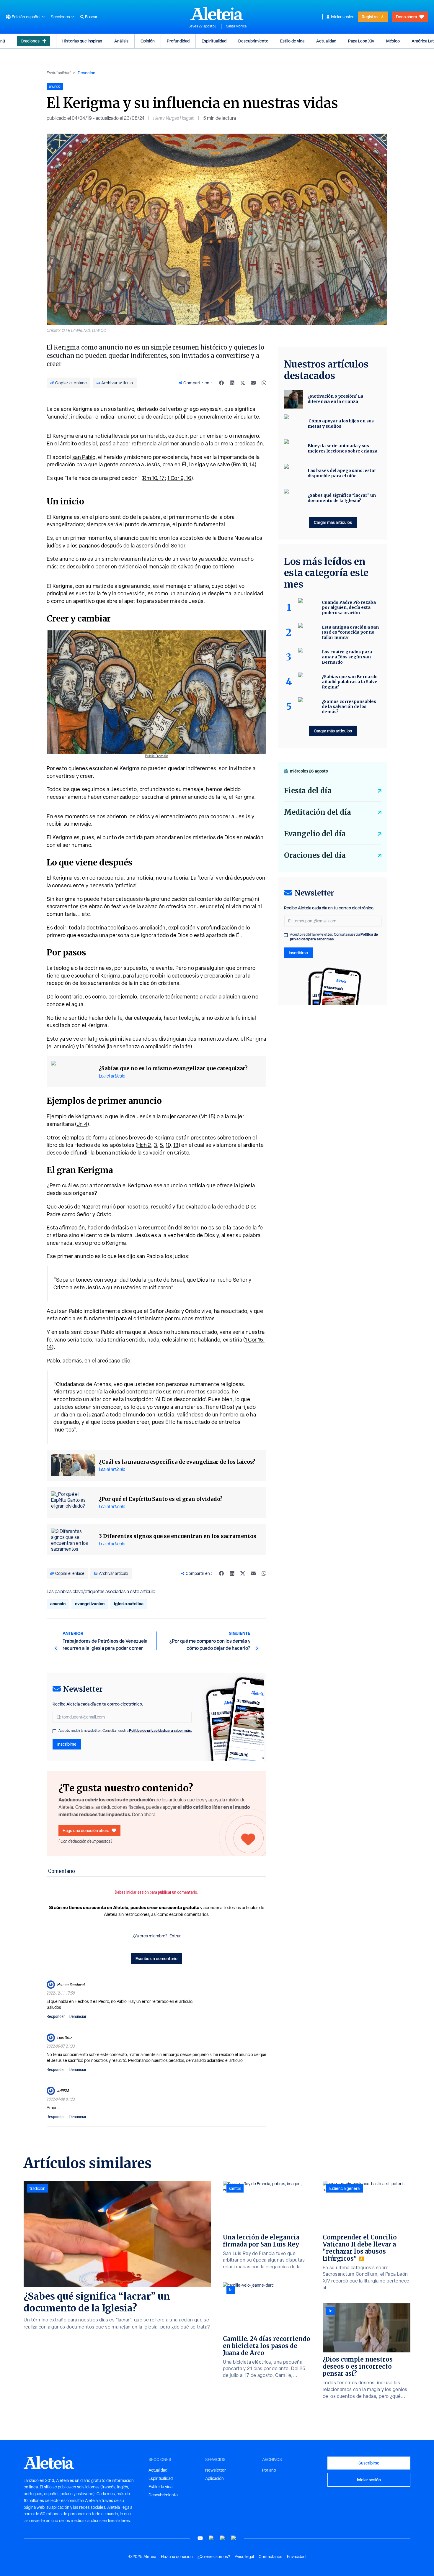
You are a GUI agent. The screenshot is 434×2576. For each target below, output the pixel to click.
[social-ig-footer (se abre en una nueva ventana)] (234, 2538)
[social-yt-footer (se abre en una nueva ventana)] (200, 2538)
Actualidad (326, 41)
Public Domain (156, 756)
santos (235, 2188)
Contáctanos (270, 2557)
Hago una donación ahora (86, 1830)
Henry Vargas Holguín (174, 118)
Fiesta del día (308, 791)
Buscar (91, 17)
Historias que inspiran (82, 41)
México (393, 41)
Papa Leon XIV (361, 41)
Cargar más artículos (333, 522)
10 (168, 1145)
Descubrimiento (253, 41)
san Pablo (84, 457)
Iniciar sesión (343, 17)
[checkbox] (54, 1731)
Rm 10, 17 (154, 478)
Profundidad (178, 41)
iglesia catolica (129, 1604)
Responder (56, 2016)
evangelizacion (90, 1604)
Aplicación (214, 2478)
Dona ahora (406, 17)
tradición (37, 2188)
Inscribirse (67, 1744)
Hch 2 (144, 1145)
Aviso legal (244, 2557)
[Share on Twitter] (243, 383)
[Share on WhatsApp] (264, 383)
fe (231, 2290)
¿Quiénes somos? (214, 2557)
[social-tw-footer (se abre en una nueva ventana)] (223, 2538)
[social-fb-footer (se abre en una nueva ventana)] (211, 2538)
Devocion (87, 73)
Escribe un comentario (156, 1958)
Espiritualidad (214, 41)
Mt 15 (207, 1116)
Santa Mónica (236, 26)
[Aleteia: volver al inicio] (217, 14)
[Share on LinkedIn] (232, 383)
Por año (269, 2470)
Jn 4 (82, 1124)
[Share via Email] (253, 383)
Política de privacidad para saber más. (160, 1730)
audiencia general (345, 2188)
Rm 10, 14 (244, 464)
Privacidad (296, 2557)
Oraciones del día (315, 855)
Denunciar (78, 2016)
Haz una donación (177, 2557)
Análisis (121, 41)
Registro (370, 17)
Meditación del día (318, 812)
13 (176, 1145)
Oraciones (30, 41)
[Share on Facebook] (221, 383)
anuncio (58, 1604)
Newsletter (216, 2470)
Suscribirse (369, 2463)
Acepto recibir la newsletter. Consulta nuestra (125, 1731)
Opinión (148, 41)
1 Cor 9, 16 (179, 478)
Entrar (175, 1936)
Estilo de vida (292, 41)
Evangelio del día (315, 834)
